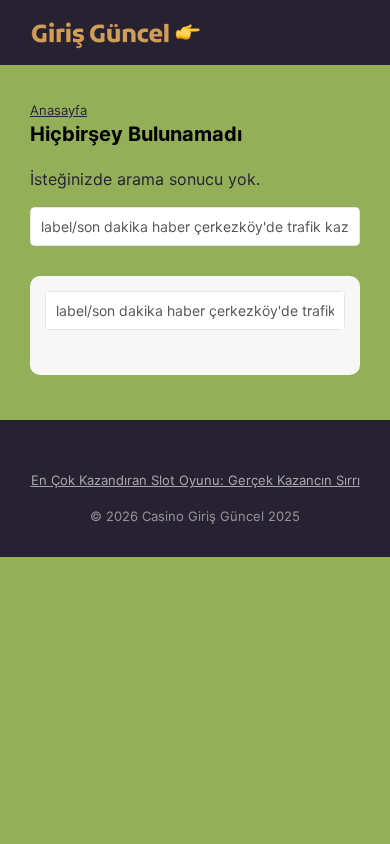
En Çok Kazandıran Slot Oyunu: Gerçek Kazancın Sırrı (195, 480)
